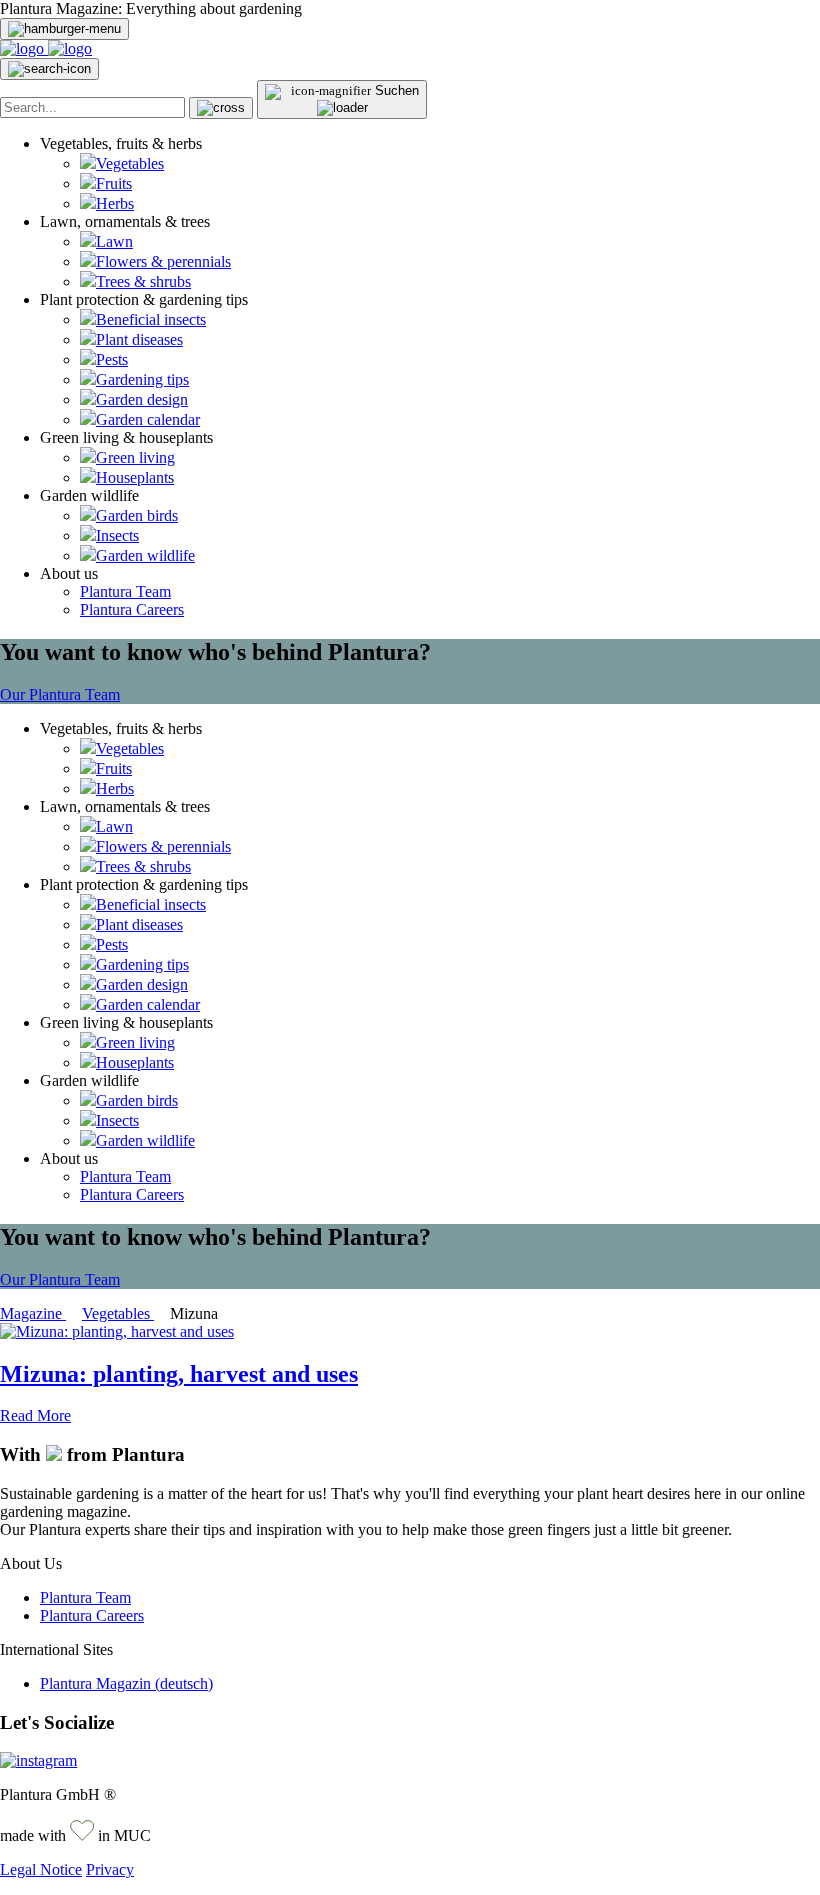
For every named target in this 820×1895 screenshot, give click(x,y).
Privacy (110, 1869)
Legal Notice (41, 1869)
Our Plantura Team (60, 694)
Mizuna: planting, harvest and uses (179, 1374)
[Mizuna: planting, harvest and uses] (117, 1331)
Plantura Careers (132, 609)
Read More (35, 1415)
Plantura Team (125, 591)
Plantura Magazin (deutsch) (126, 1683)
